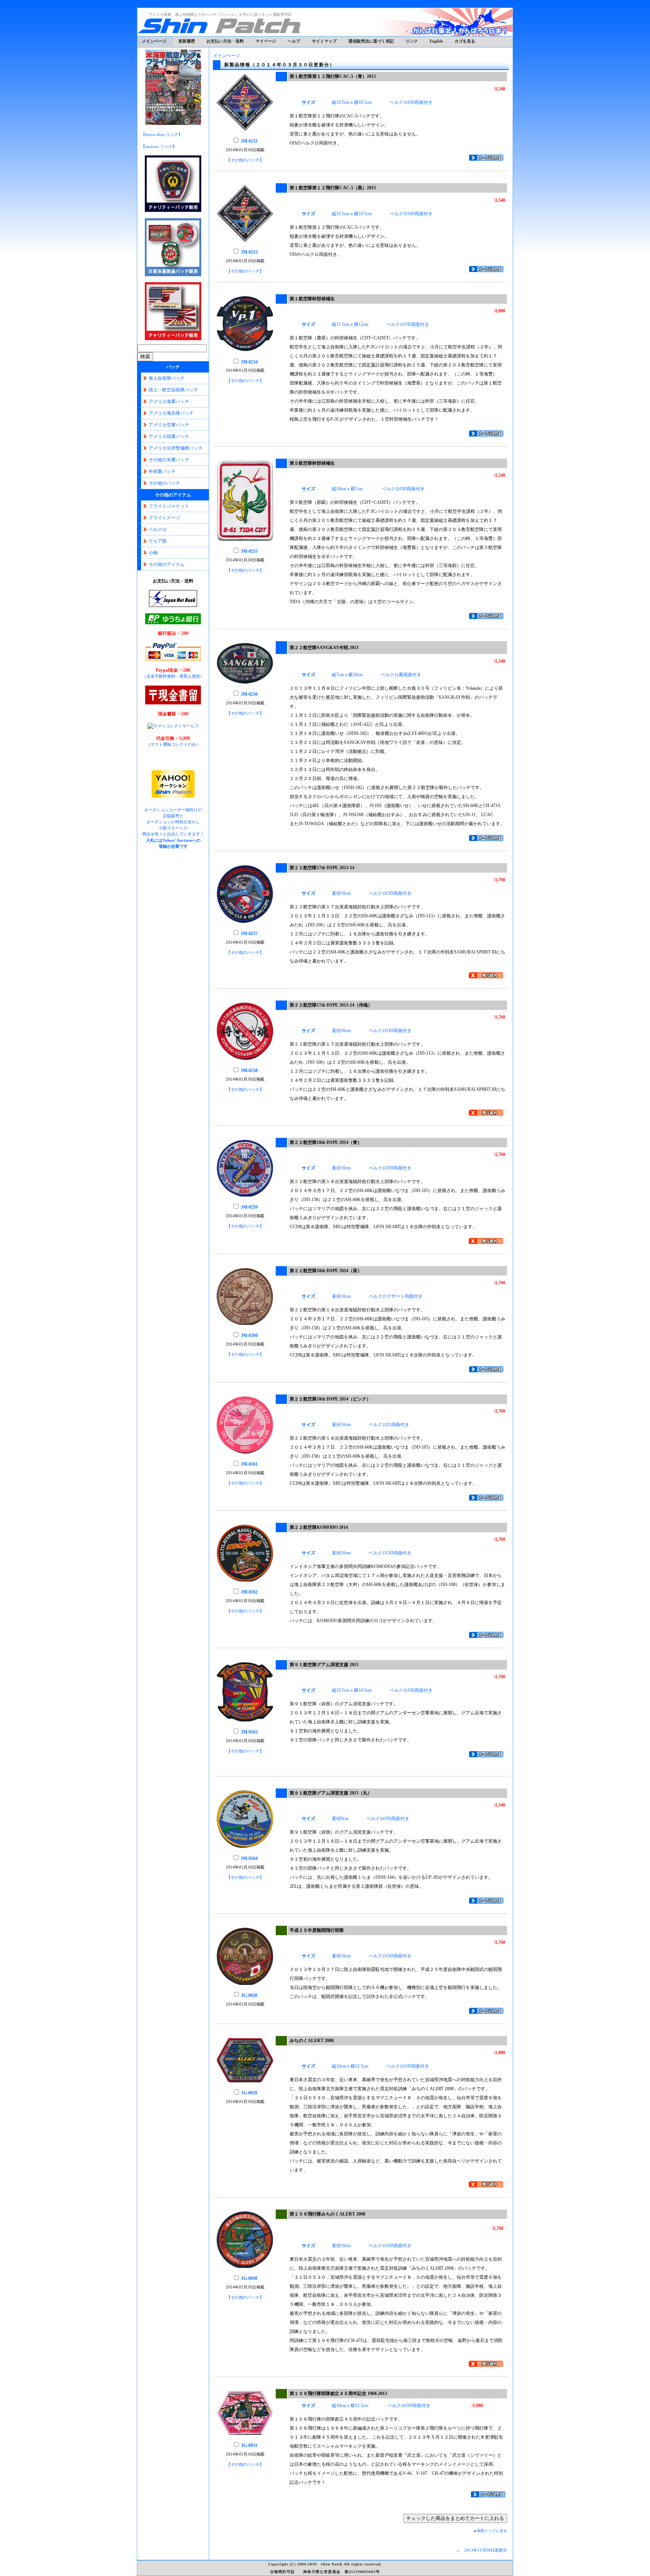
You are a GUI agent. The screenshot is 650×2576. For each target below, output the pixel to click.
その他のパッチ (164, 483)
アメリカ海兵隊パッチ (171, 413)
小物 (153, 553)
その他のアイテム (167, 564)
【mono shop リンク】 (162, 134)
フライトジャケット (169, 506)
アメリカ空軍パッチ (169, 425)
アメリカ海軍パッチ (169, 401)
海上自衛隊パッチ (167, 378)
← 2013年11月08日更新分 (481, 2550)
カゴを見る (465, 41)
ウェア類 (158, 541)
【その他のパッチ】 (245, 160)
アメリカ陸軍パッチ (169, 436)
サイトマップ (324, 41)
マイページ (266, 41)
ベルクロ (158, 529)
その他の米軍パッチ (169, 460)
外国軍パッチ (162, 471)
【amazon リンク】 (159, 146)
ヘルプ (294, 41)
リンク (412, 41)
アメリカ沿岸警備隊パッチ (176, 448)
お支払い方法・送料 (225, 41)
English (436, 41)
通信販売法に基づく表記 (371, 41)
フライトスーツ (164, 518)
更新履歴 (187, 41)
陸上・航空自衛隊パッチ (173, 390)
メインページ (154, 41)
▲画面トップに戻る (490, 2531)
